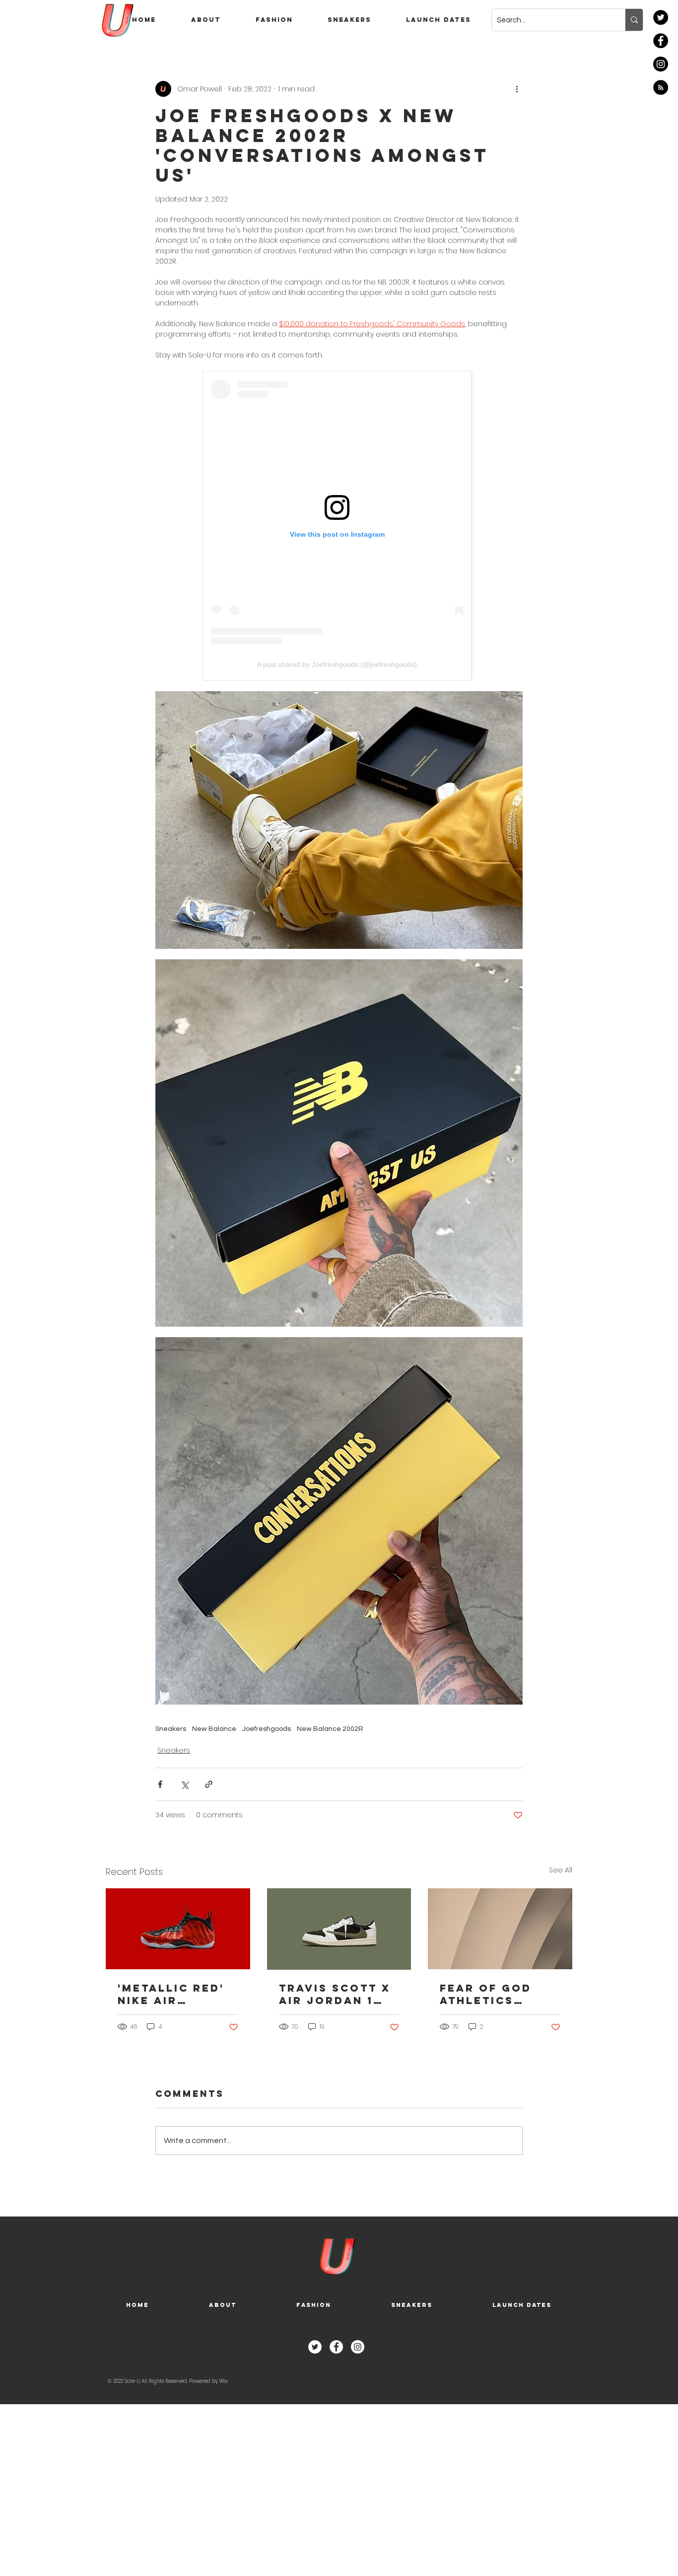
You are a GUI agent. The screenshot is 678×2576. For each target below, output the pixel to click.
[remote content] (339, 526)
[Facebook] (661, 41)
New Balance (214, 1729)
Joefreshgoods (267, 1729)
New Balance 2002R (330, 1729)
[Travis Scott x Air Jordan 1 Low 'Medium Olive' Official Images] (339, 1929)
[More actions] (517, 89)
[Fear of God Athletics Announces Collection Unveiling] (500, 1929)
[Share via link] (209, 1784)
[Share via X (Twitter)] (184, 1784)
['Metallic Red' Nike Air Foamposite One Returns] (178, 1929)
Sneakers (171, 1729)
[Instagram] (661, 64)
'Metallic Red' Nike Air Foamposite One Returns (171, 1994)
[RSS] (661, 87)
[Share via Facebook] (160, 1784)
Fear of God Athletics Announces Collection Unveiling (486, 1994)
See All (561, 1870)
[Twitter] (661, 17)
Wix (223, 2381)
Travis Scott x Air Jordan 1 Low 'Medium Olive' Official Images (336, 1994)
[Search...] (634, 20)
